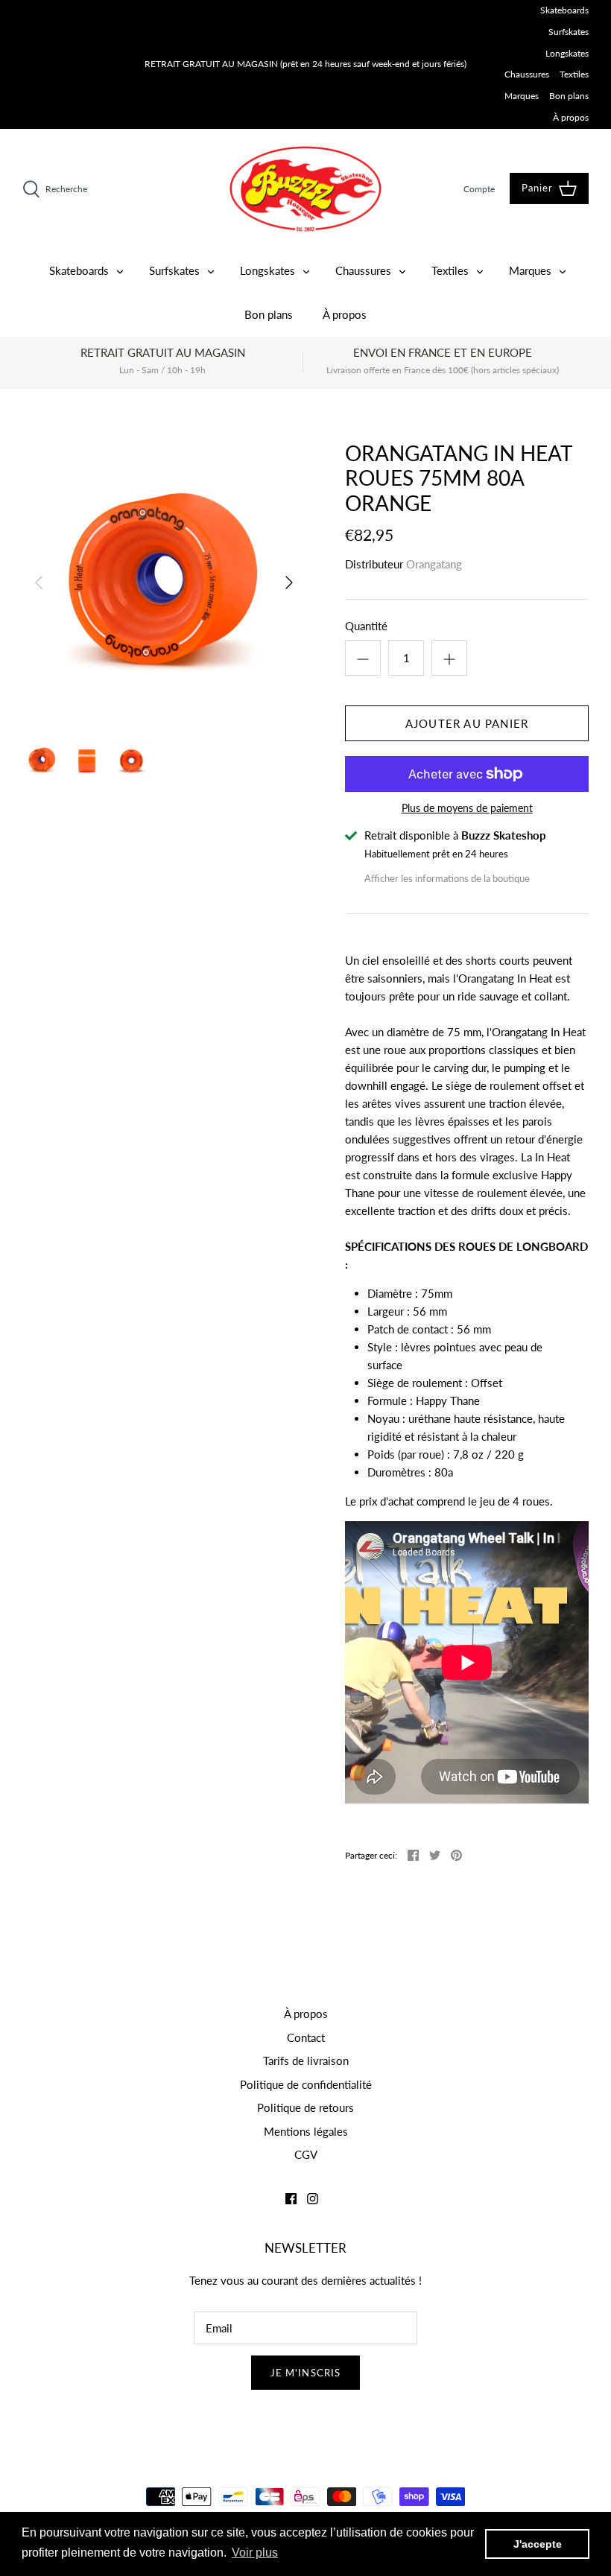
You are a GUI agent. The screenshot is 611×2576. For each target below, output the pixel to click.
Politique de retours (305, 2107)
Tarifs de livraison (306, 2061)
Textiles (574, 74)
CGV (306, 2154)
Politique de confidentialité (306, 2084)
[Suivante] (289, 583)
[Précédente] (39, 583)
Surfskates (569, 32)
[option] (164, 583)
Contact (306, 2037)
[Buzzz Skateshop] (305, 189)
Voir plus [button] (255, 2553)
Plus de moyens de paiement (467, 808)
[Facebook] (291, 2199)
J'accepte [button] (538, 2544)
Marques (522, 96)
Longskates (567, 53)
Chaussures (527, 74)
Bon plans (569, 96)
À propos (571, 117)
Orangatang (434, 564)
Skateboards (564, 10)
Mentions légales (306, 2131)
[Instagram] (313, 2199)
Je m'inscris (305, 2373)
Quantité (366, 626)
